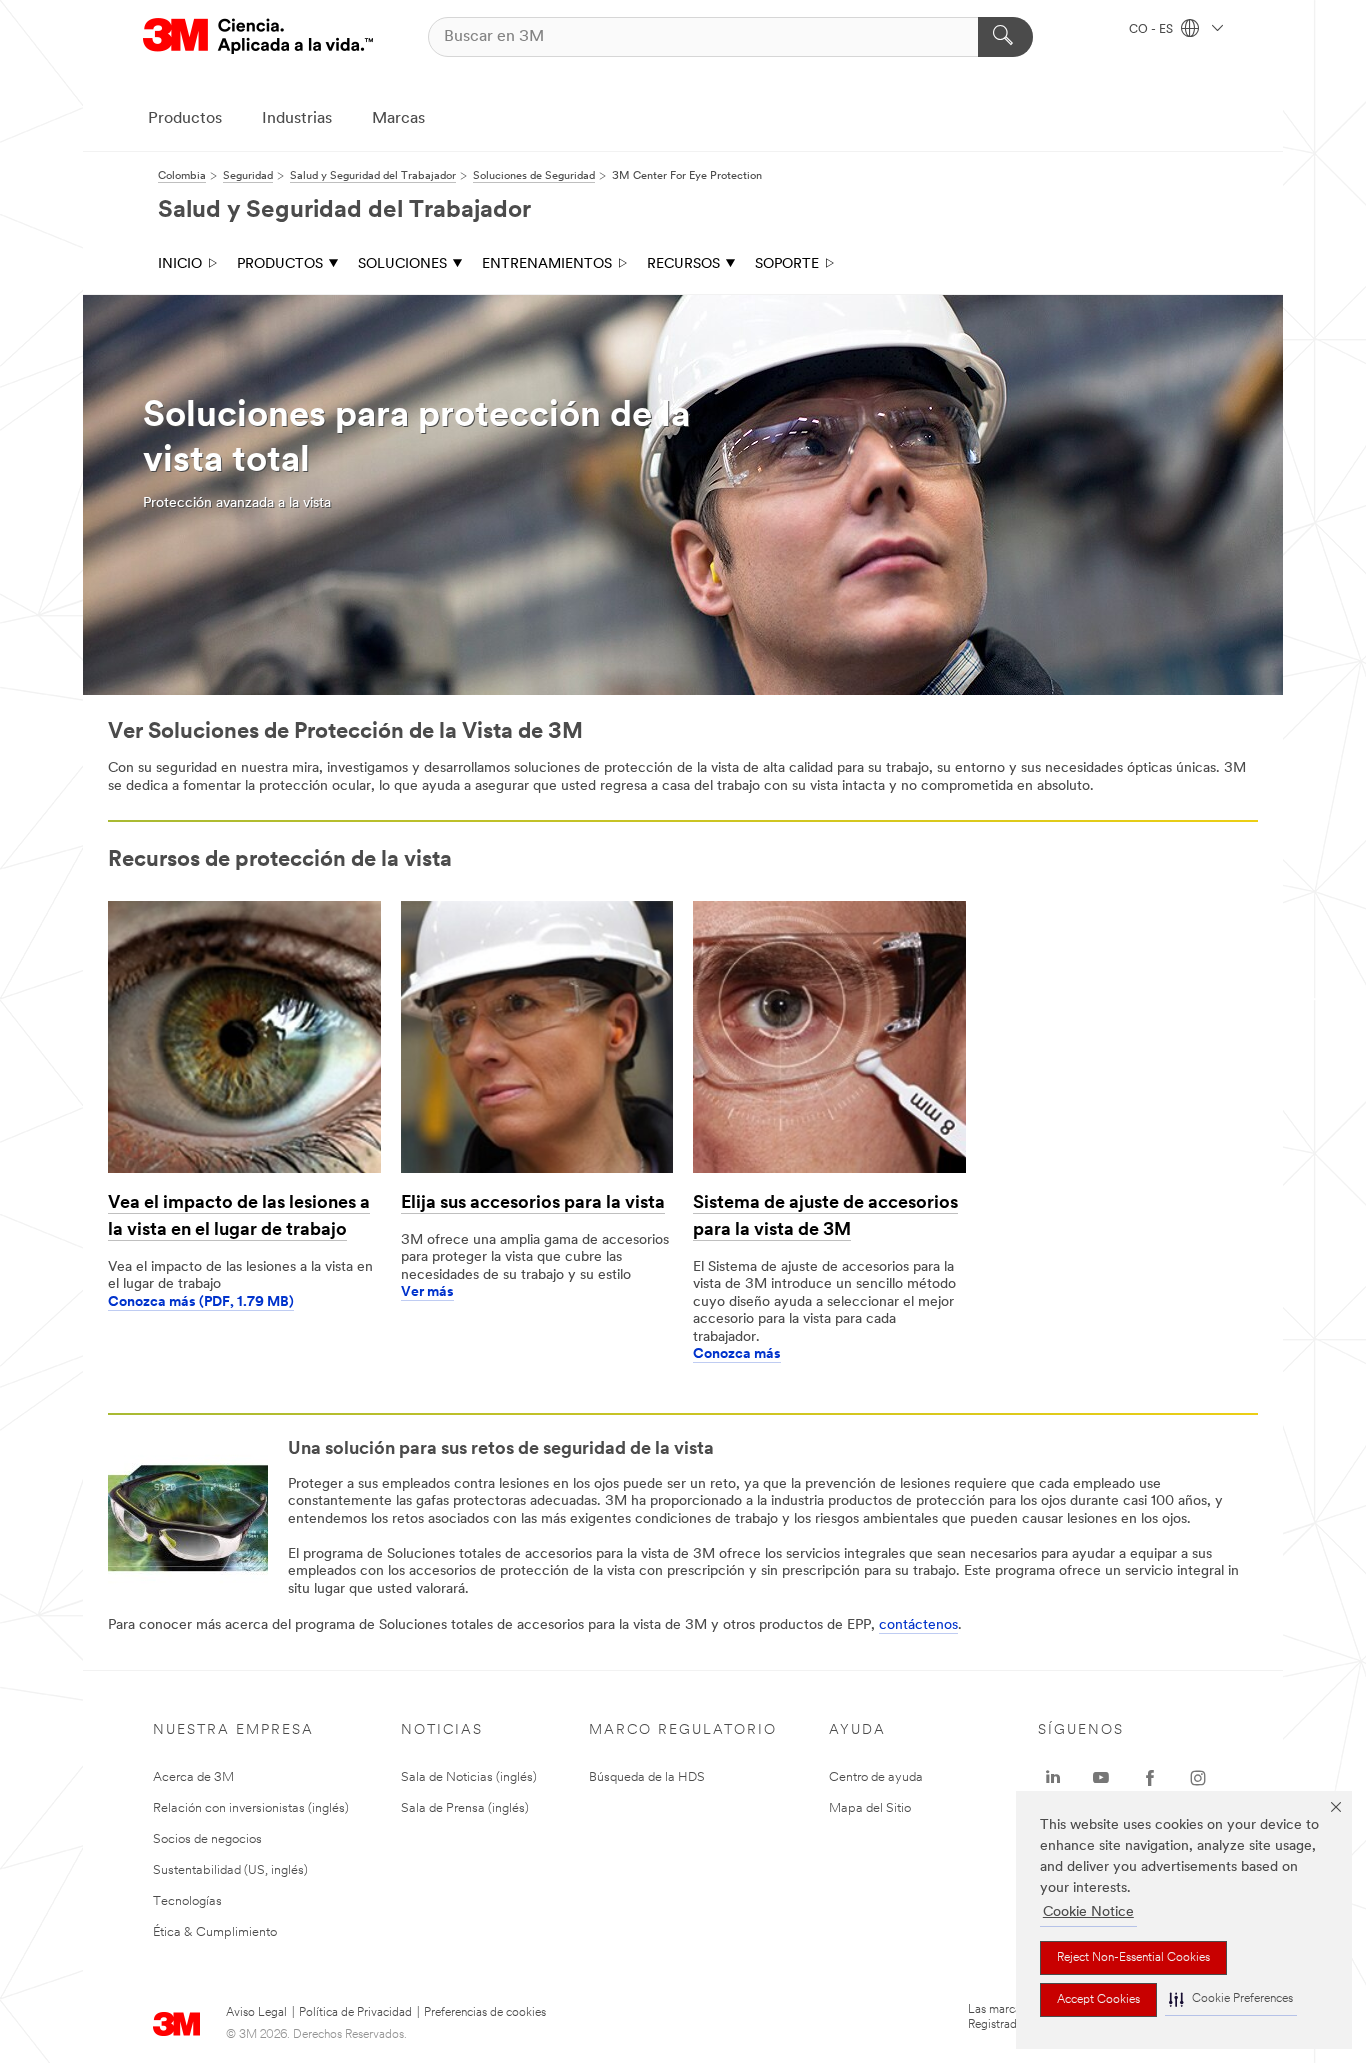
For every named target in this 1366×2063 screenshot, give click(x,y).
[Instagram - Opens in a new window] (1198, 1778)
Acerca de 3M (193, 1777)
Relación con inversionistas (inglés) (251, 1808)
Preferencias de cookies (485, 2013)
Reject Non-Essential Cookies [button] (1133, 1958)
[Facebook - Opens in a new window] (1150, 1778)
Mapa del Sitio (870, 1808)
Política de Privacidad (355, 2013)
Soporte (787, 264)
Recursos (683, 264)
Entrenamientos (547, 264)
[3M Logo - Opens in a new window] (258, 36)
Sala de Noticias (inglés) (469, 1777)
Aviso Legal (256, 2013)
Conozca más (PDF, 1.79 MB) (201, 1302)
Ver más (427, 1292)
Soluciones (402, 264)
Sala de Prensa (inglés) (465, 1808)
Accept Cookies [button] (1098, 2000)
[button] (1231, 1999)
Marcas (398, 119)
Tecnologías (187, 1901)
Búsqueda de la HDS (647, 1777)
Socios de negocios (207, 1839)
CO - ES (1152, 30)
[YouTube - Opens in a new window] (1101, 1778)
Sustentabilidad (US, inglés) (230, 1870)
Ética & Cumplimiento (215, 1932)
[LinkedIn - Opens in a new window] (1053, 1778)
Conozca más (737, 1354)
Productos (185, 119)
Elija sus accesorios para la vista (533, 1204)
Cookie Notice (1088, 1912)
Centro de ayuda (876, 1777)
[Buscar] (1005, 37)
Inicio (180, 264)
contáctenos (918, 1625)
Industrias (297, 119)
